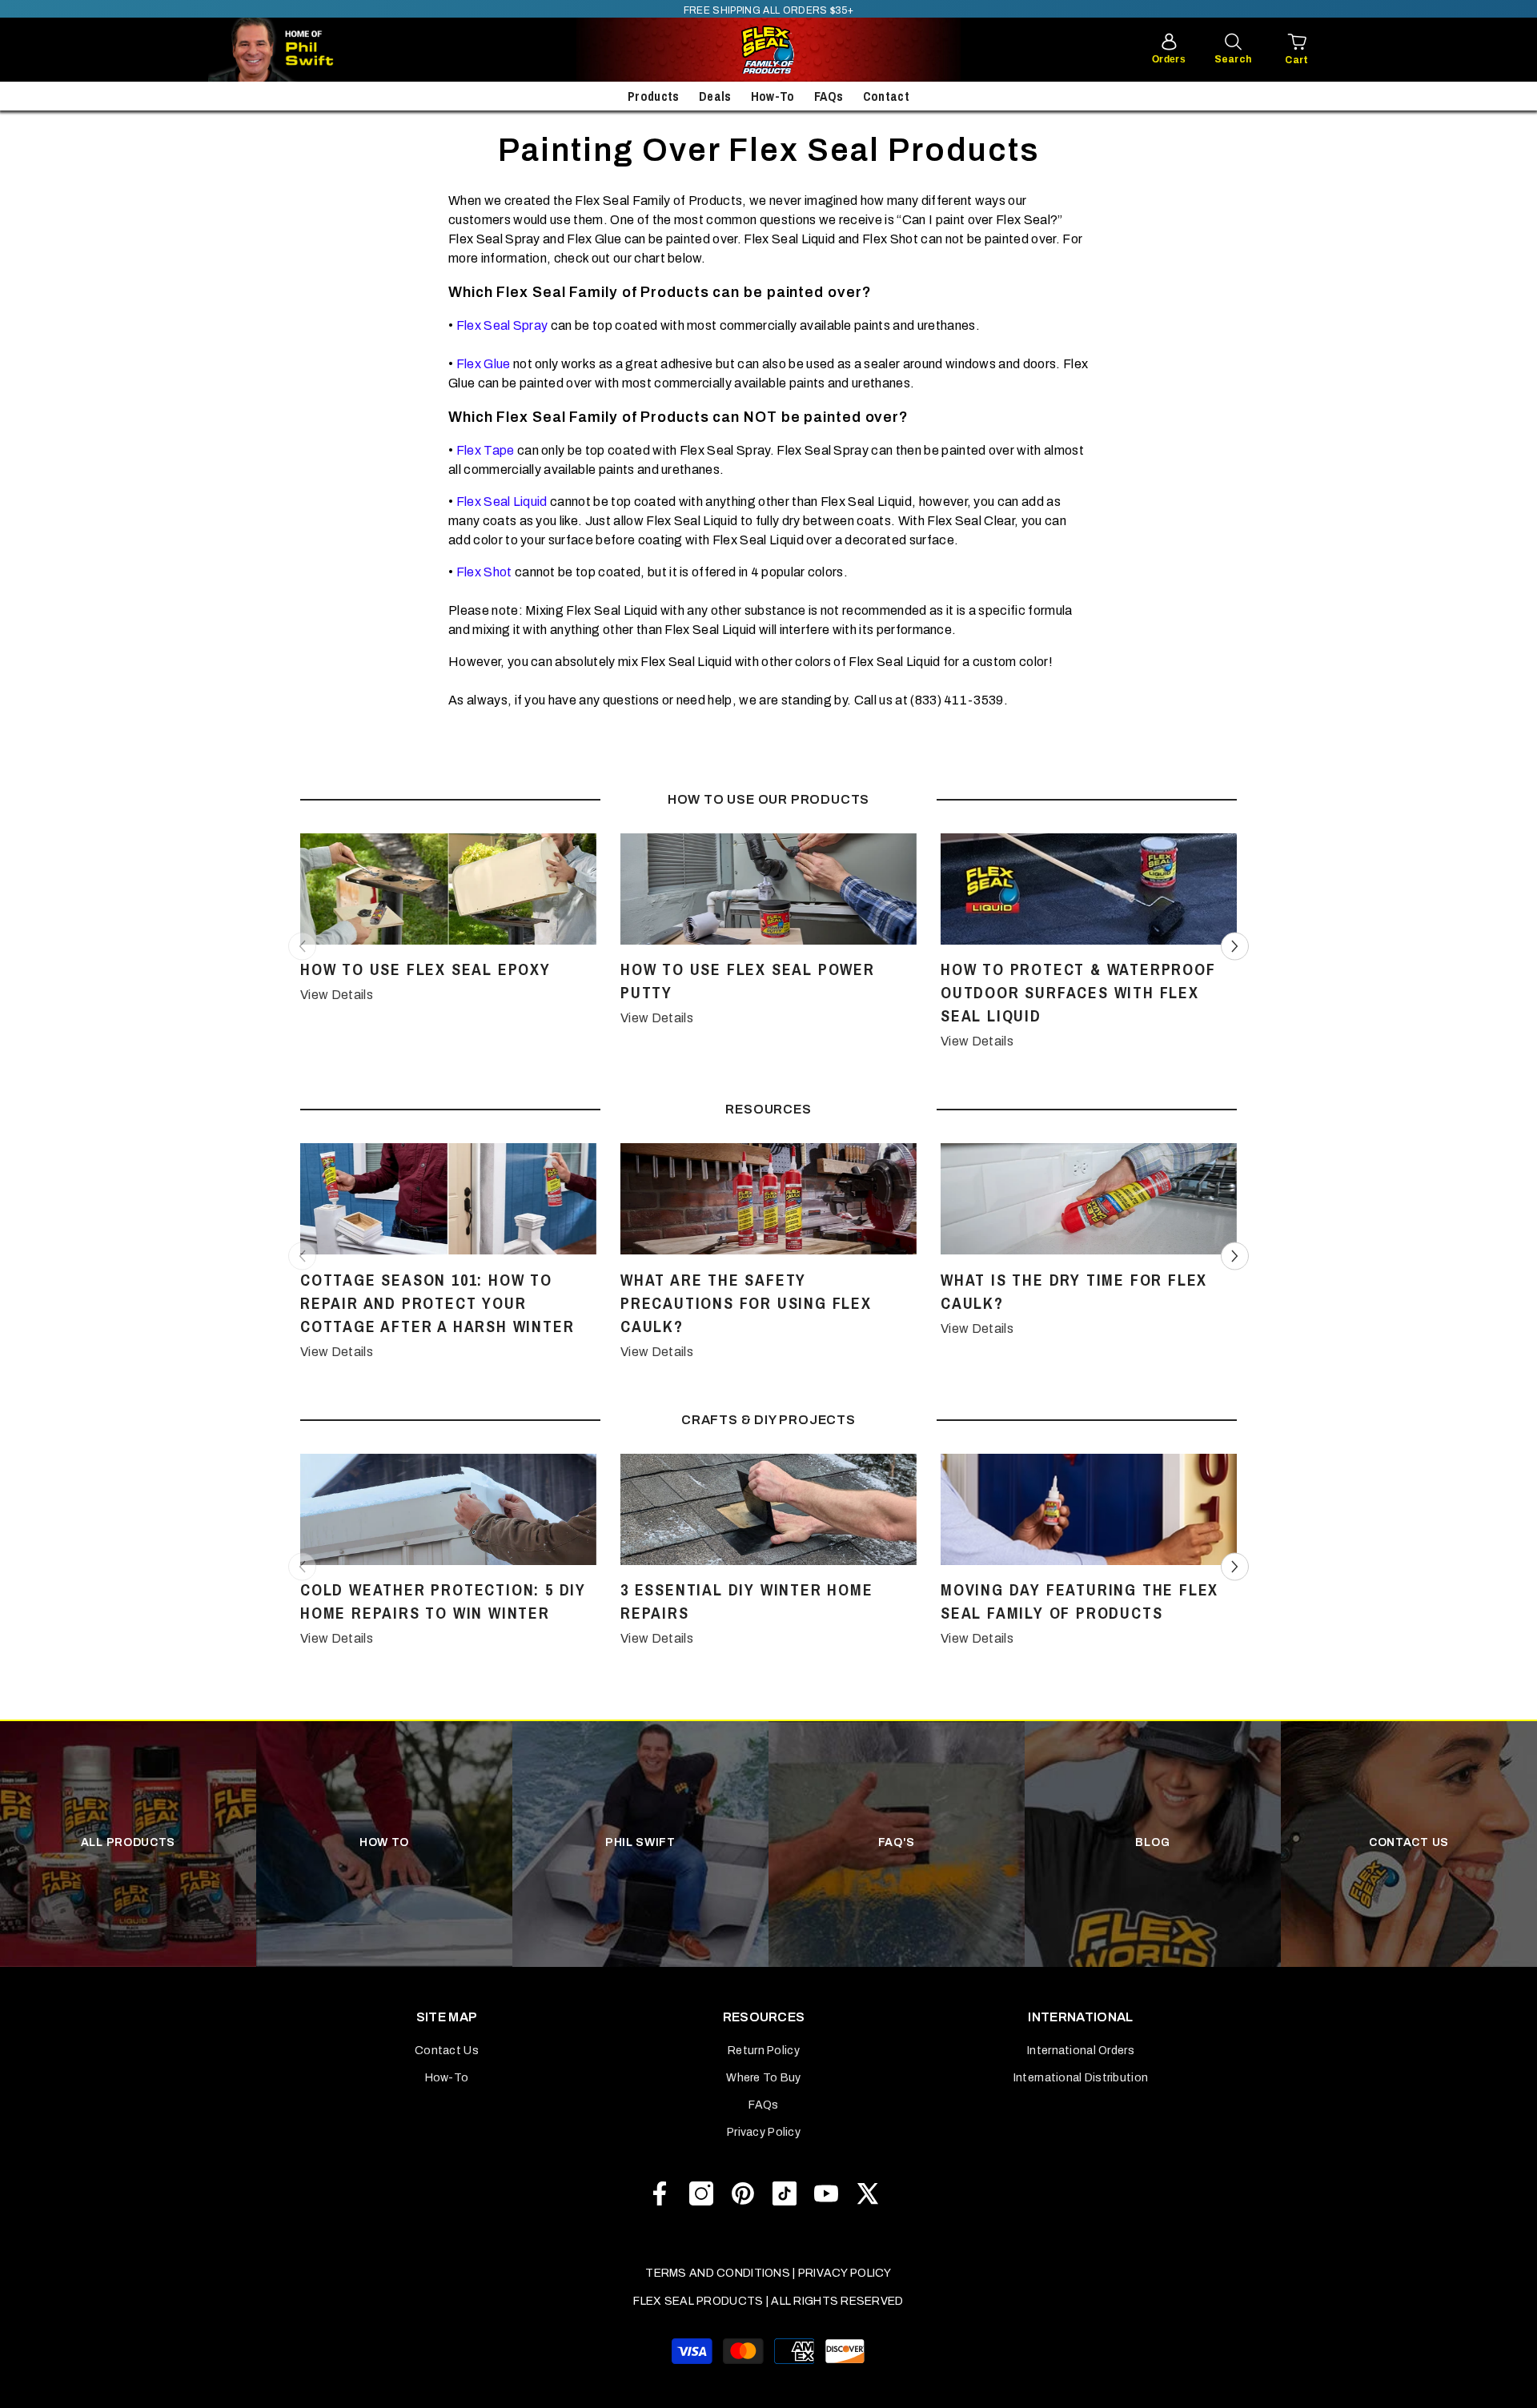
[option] (448, 923)
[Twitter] (868, 2193)
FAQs (829, 96)
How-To (773, 96)
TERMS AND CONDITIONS (718, 2273)
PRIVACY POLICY (845, 2273)
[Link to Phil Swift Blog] (320, 50)
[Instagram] (701, 2193)
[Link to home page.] (768, 50)
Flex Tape (486, 450)
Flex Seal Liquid (502, 502)
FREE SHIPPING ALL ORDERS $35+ (768, 10)
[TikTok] (785, 2193)
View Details (337, 995)
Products (654, 96)
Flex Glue (484, 364)
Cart (1296, 60)
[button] (1235, 946)
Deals (715, 96)
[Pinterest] (743, 2193)
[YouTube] (826, 2193)
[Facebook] (660, 2193)
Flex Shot (484, 572)
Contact (886, 96)
